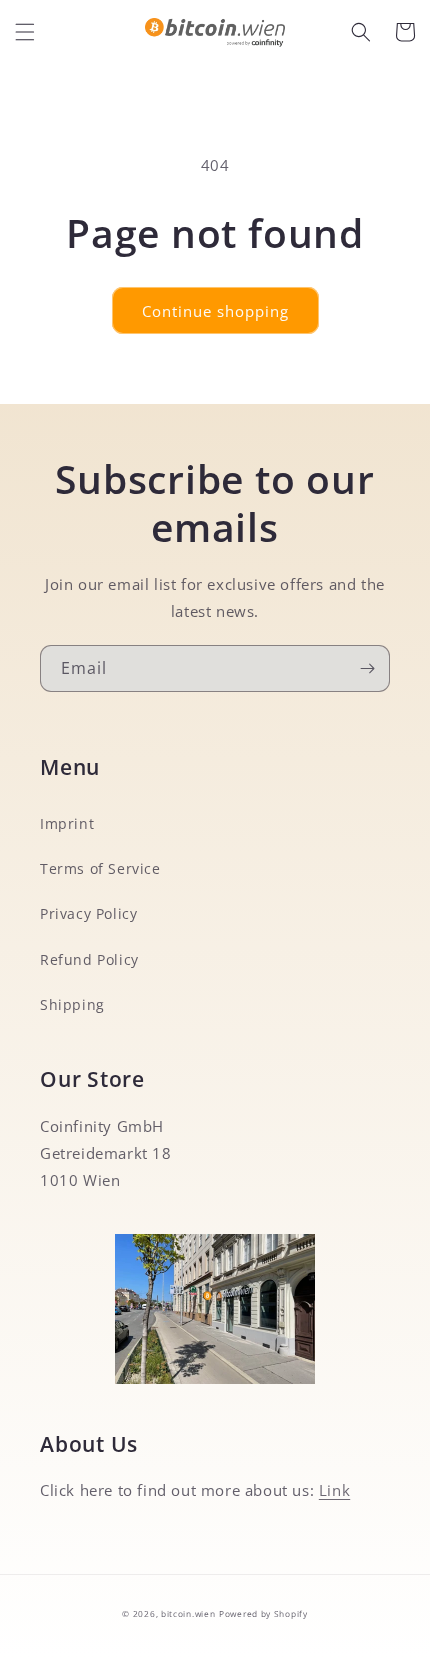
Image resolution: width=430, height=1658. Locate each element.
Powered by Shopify (263, 1613)
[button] (25, 32)
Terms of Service (100, 868)
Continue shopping (215, 311)
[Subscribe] (367, 668)
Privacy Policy (88, 913)
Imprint (67, 823)
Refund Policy (89, 959)
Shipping (72, 1004)
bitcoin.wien (188, 1613)
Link (334, 1490)
